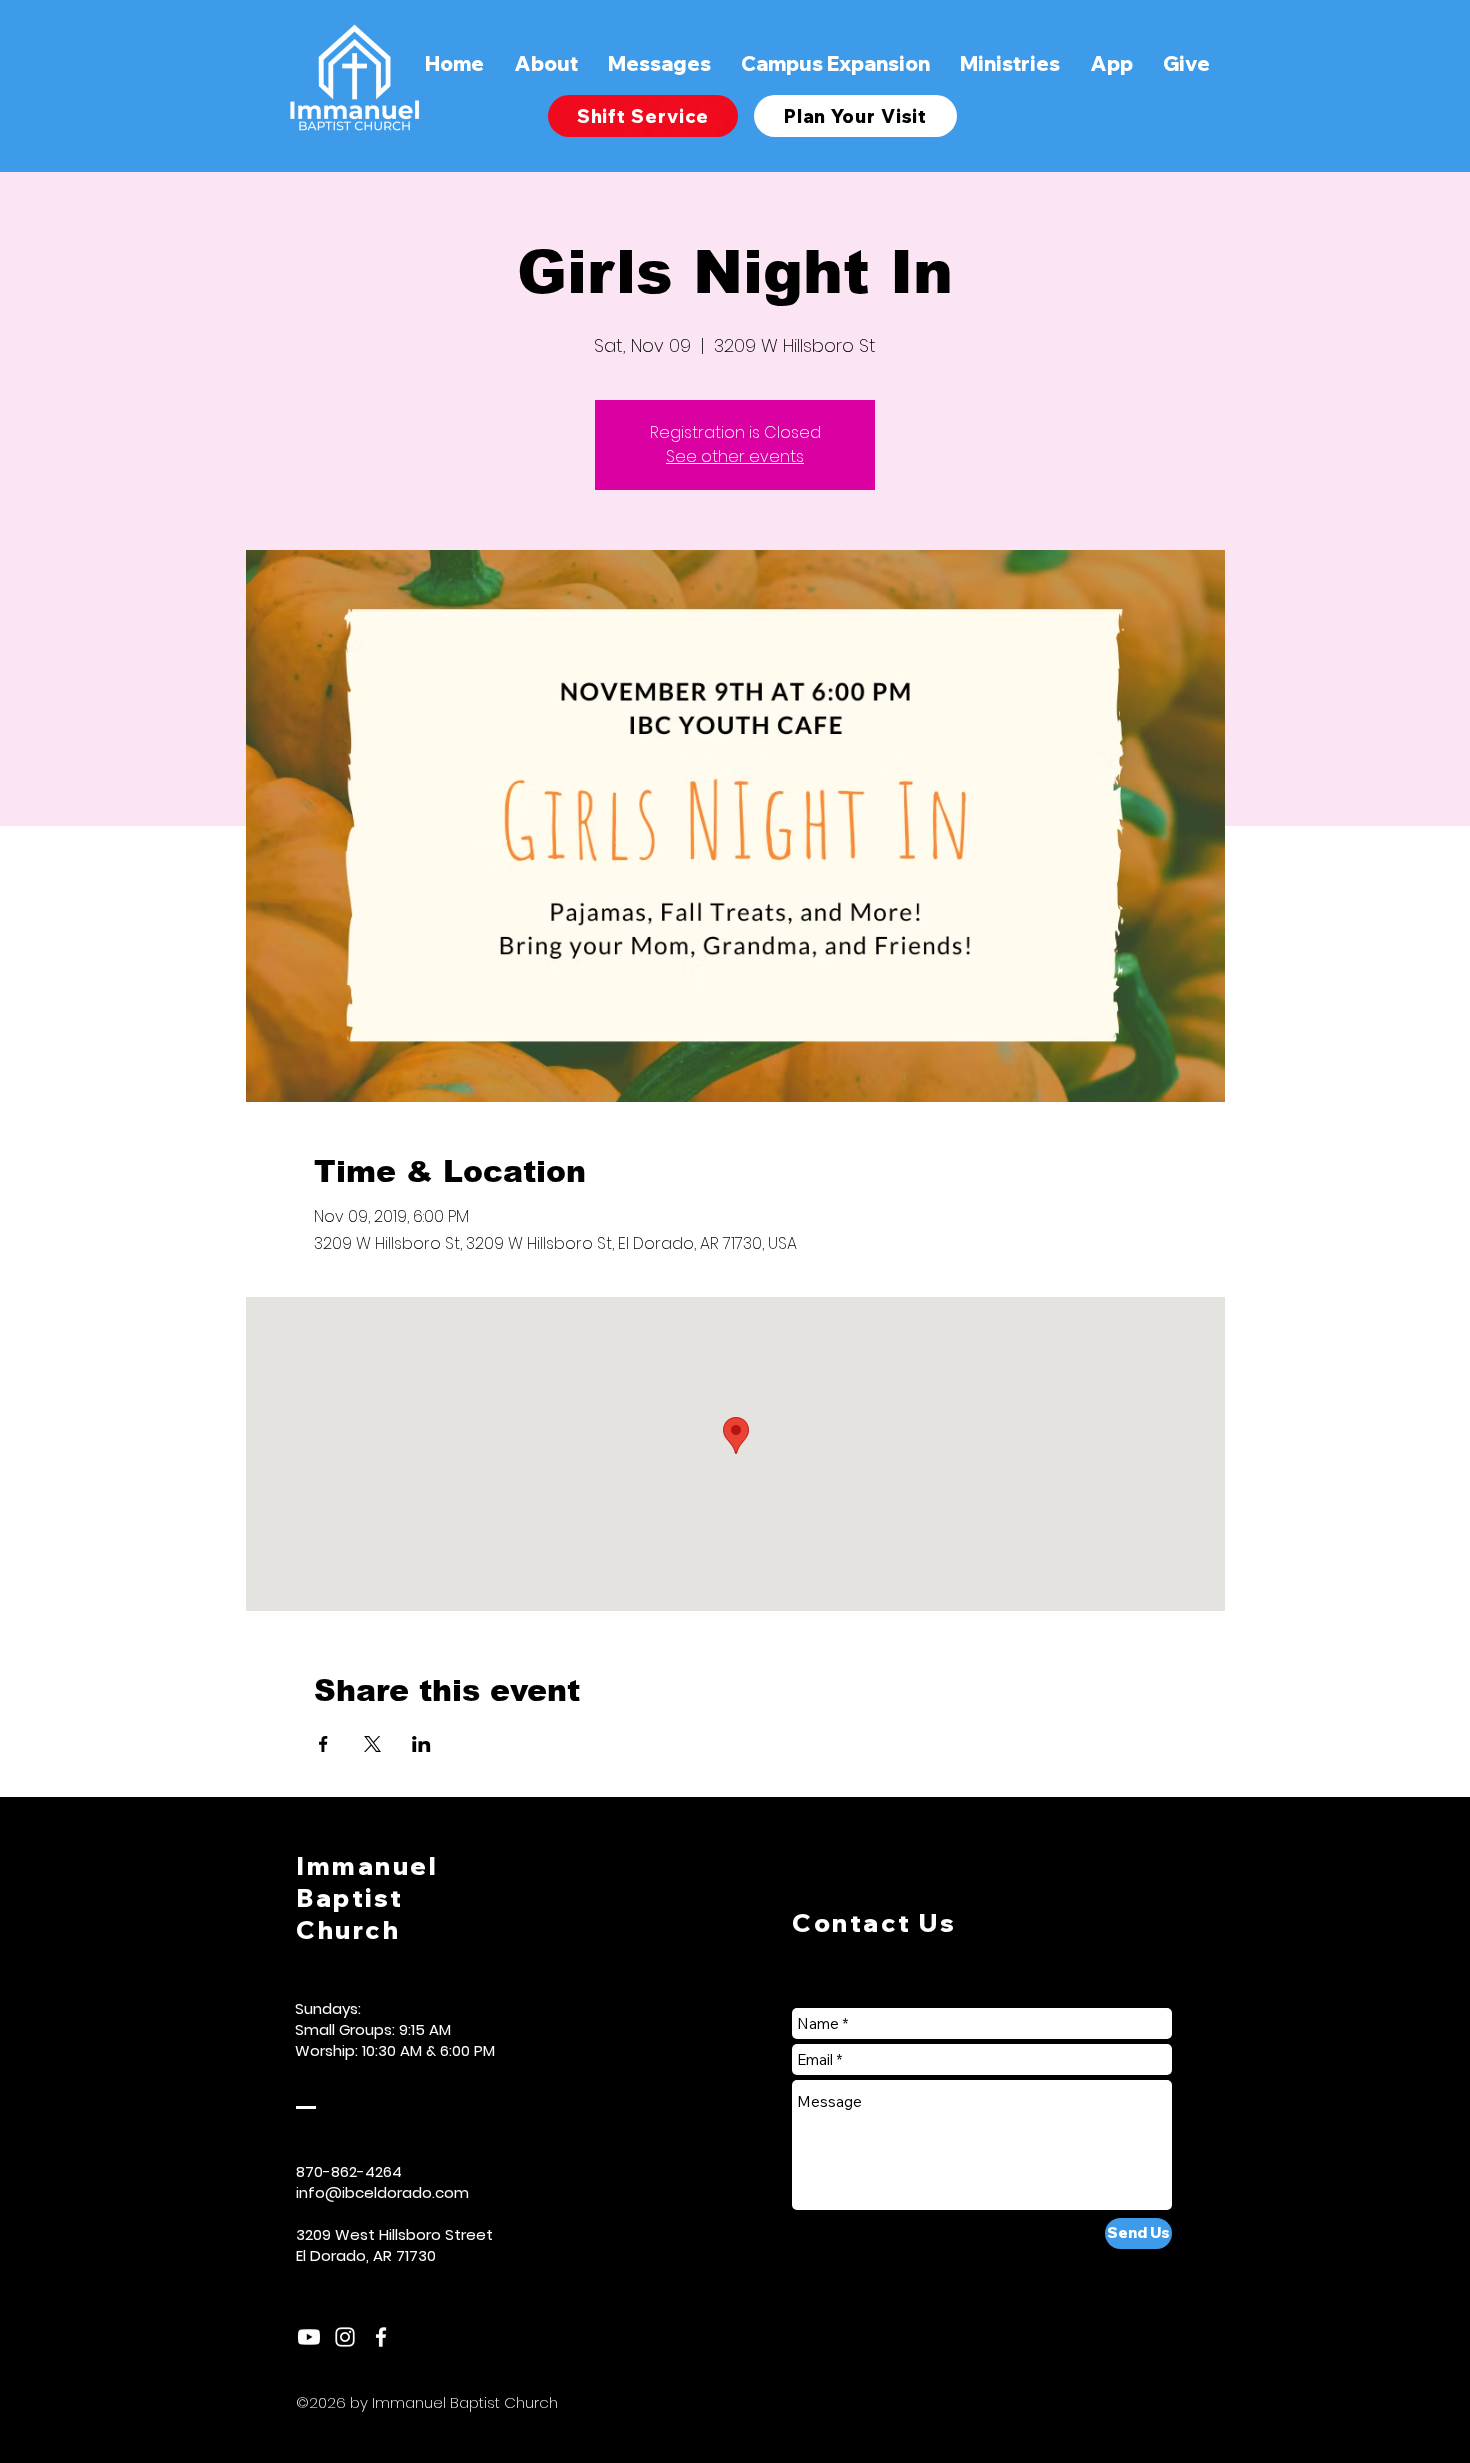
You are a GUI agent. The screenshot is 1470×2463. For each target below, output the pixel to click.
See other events (735, 456)
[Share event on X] (372, 1744)
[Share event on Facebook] (323, 1744)
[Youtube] (309, 2337)
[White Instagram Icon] (345, 2337)
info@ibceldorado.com (382, 2192)
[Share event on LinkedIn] (421, 1744)
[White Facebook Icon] (381, 2337)
